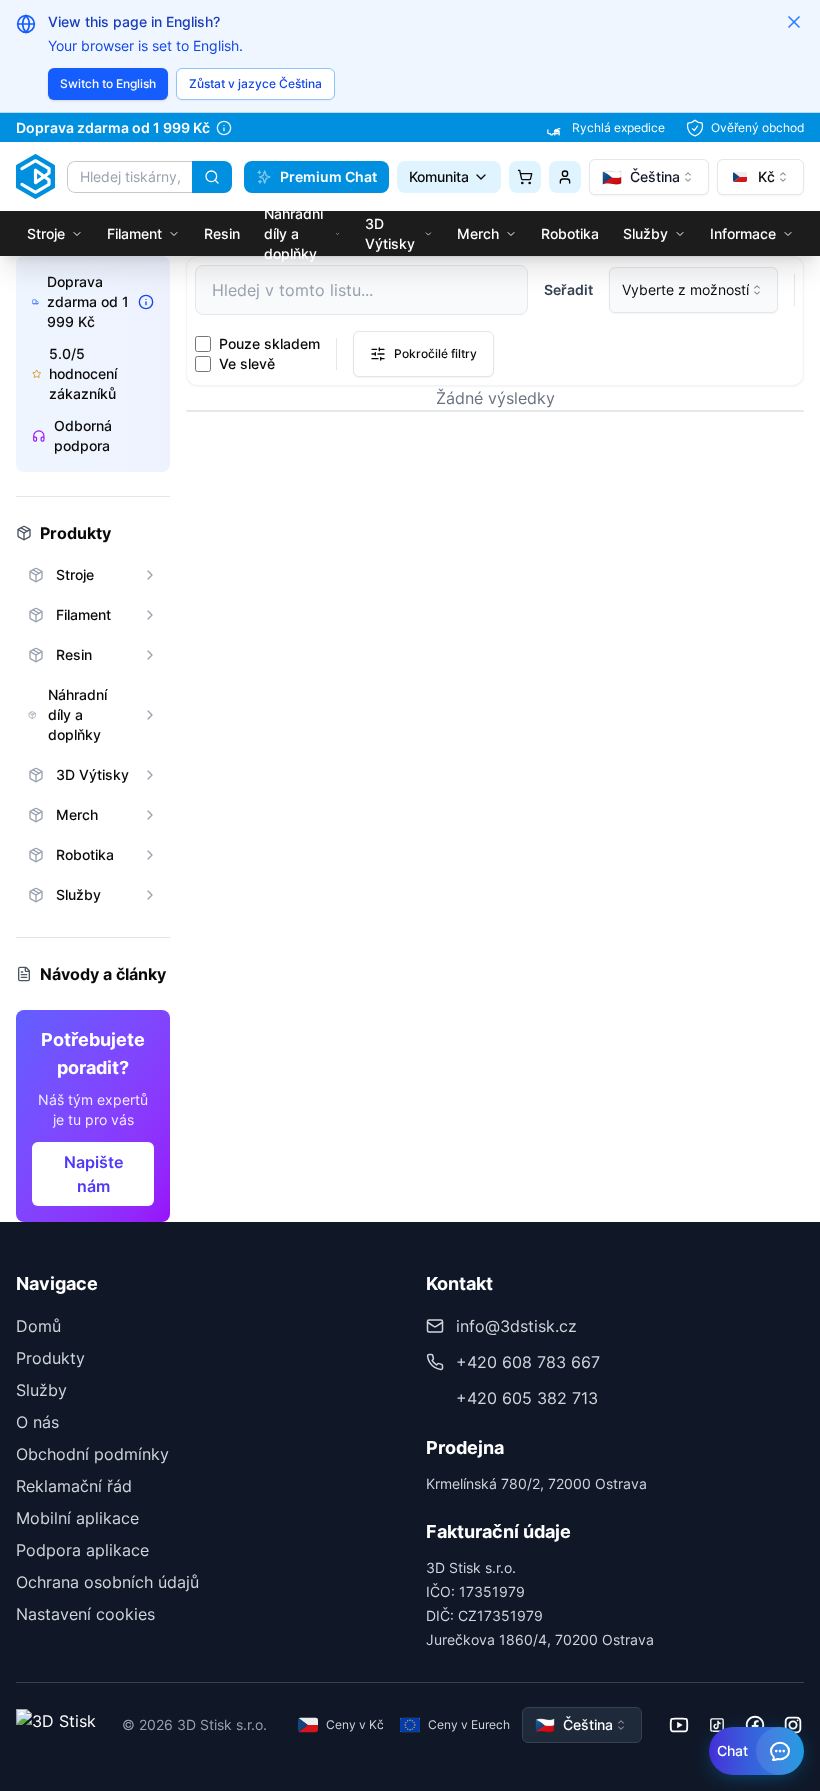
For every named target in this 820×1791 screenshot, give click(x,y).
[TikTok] (717, 1725)
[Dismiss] (794, 22)
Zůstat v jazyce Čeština (255, 83)
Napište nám (93, 1174)
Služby (41, 1390)
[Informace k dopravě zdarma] (224, 128)
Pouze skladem (269, 343)
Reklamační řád (74, 1486)
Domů (38, 1326)
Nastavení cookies (85, 1614)
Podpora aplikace (82, 1550)
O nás (37, 1422)
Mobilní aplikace (77, 1518)
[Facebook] (755, 1725)
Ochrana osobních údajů (107, 1582)
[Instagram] (793, 1725)
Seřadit (568, 289)
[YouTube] (679, 1725)
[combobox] (649, 177)
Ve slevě (247, 363)
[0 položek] (525, 177)
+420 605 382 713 (527, 1398)
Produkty (50, 1358)
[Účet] (565, 177)
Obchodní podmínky (92, 1454)
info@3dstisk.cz (516, 1326)
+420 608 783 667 (528, 1362)
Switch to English (108, 83)
